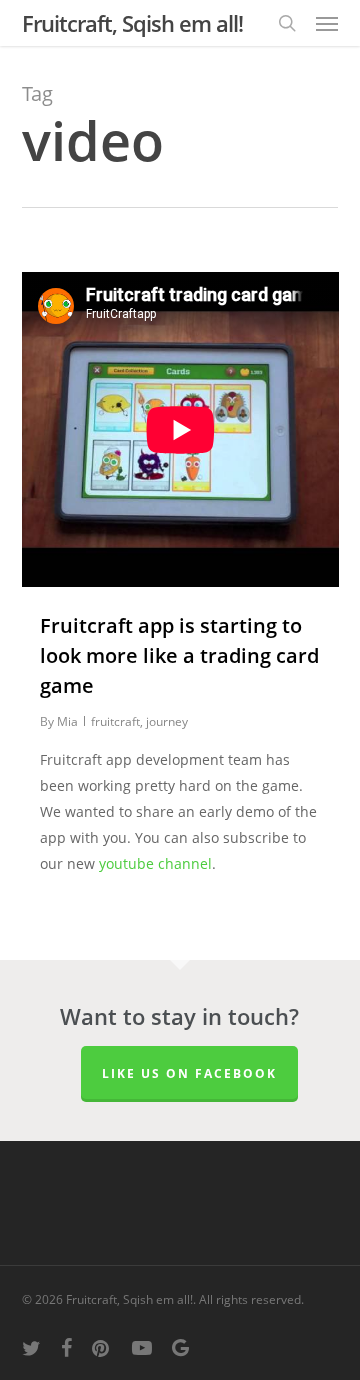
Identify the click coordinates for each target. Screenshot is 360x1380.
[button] (327, 23)
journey (167, 721)
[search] (287, 23)
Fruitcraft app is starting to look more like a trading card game (179, 655)
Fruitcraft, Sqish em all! (132, 23)
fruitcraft (115, 721)
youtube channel (155, 863)
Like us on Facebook (189, 1073)
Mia (67, 721)
